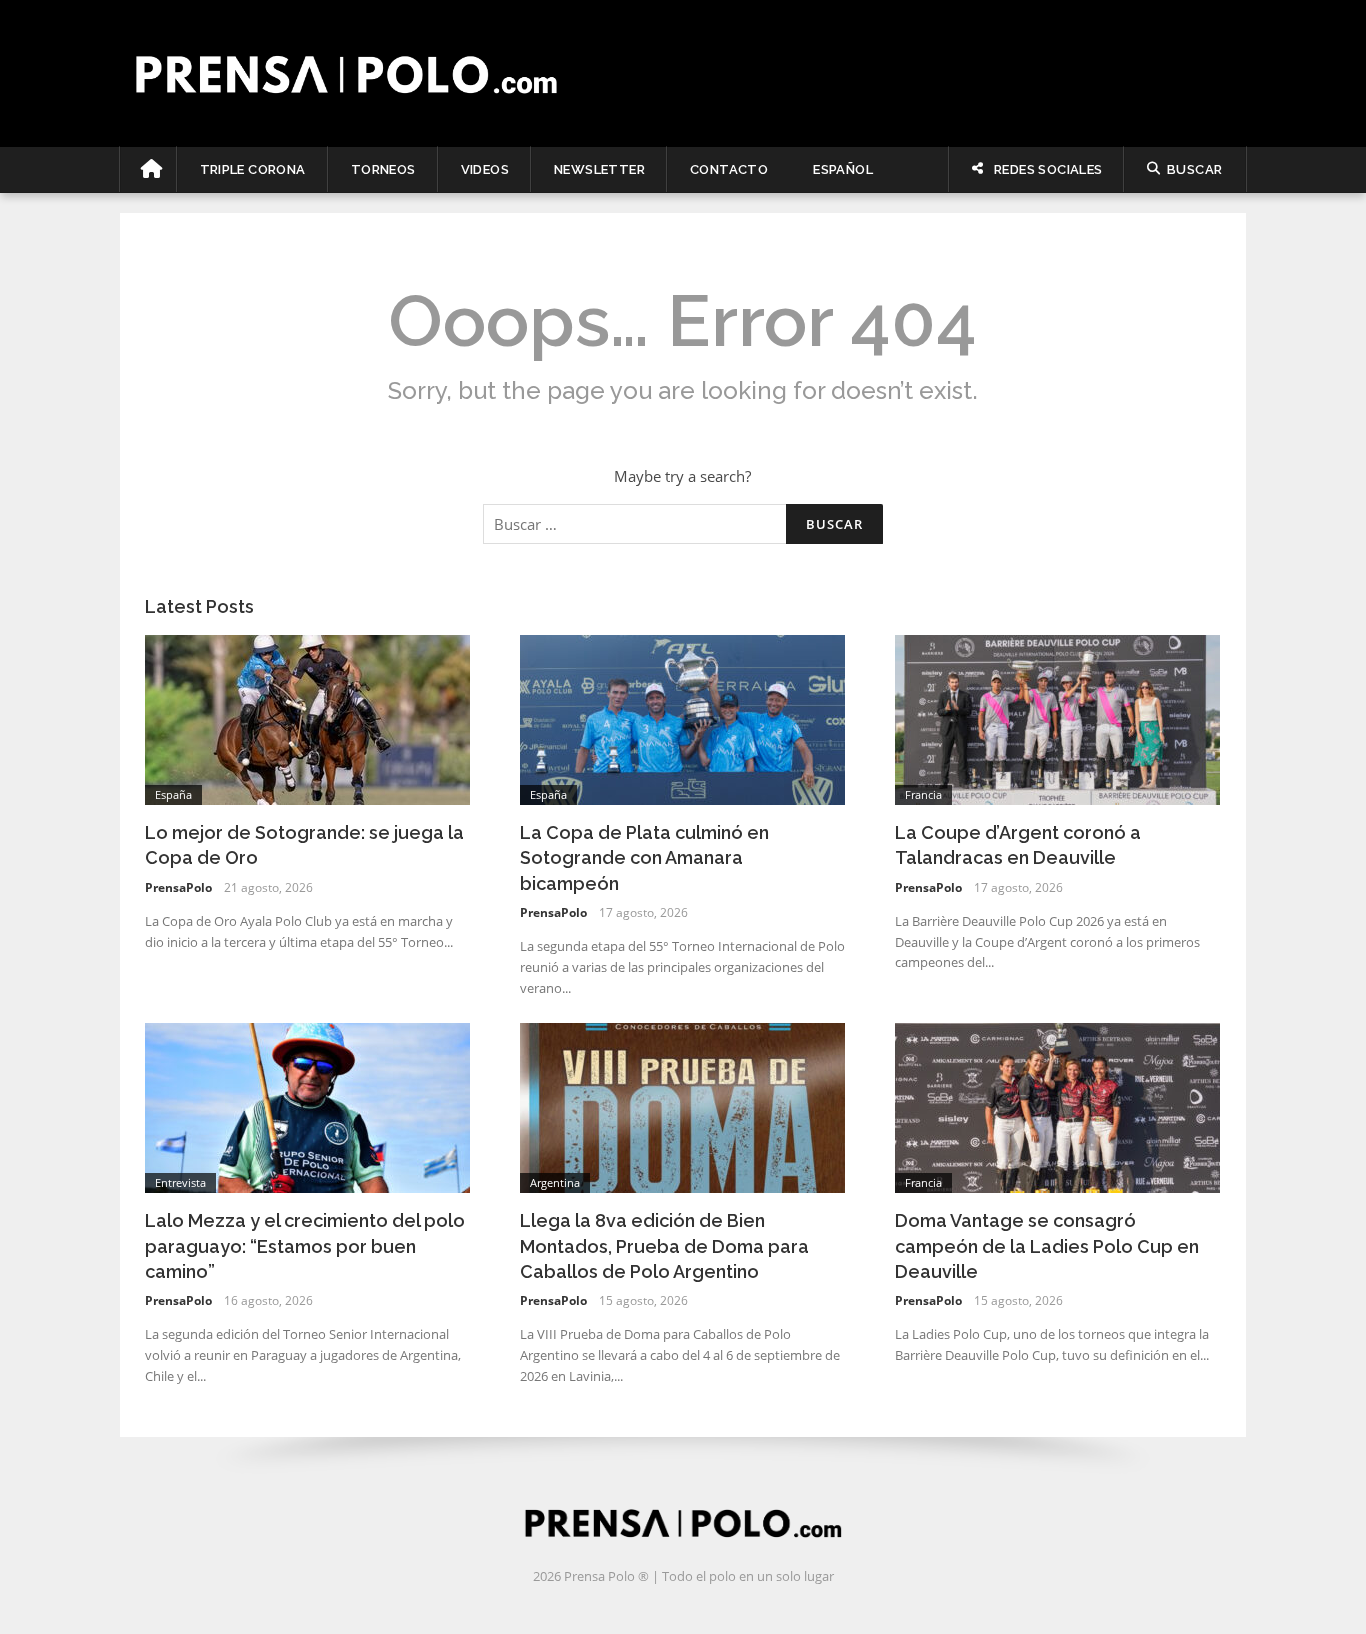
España (173, 794)
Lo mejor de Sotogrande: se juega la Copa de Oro (304, 845)
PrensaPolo (178, 887)
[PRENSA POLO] (683, 73)
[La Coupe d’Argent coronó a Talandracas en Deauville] (1057, 718)
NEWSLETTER (599, 169)
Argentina (555, 1182)
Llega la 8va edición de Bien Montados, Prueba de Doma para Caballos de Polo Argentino (664, 1245)
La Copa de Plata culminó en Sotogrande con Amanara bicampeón (644, 857)
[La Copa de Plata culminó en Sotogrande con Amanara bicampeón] (682, 718)
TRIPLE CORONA (253, 169)
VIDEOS (485, 169)
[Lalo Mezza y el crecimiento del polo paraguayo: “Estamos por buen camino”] (307, 1106)
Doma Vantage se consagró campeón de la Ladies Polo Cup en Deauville (1047, 1245)
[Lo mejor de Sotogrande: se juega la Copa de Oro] (307, 718)
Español (843, 169)
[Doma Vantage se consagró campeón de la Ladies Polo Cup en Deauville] (1057, 1106)
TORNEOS (383, 169)
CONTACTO (729, 169)
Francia (923, 794)
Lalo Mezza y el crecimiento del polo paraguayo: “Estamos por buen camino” (305, 1245)
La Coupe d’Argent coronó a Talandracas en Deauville (1018, 845)
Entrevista (180, 1182)
